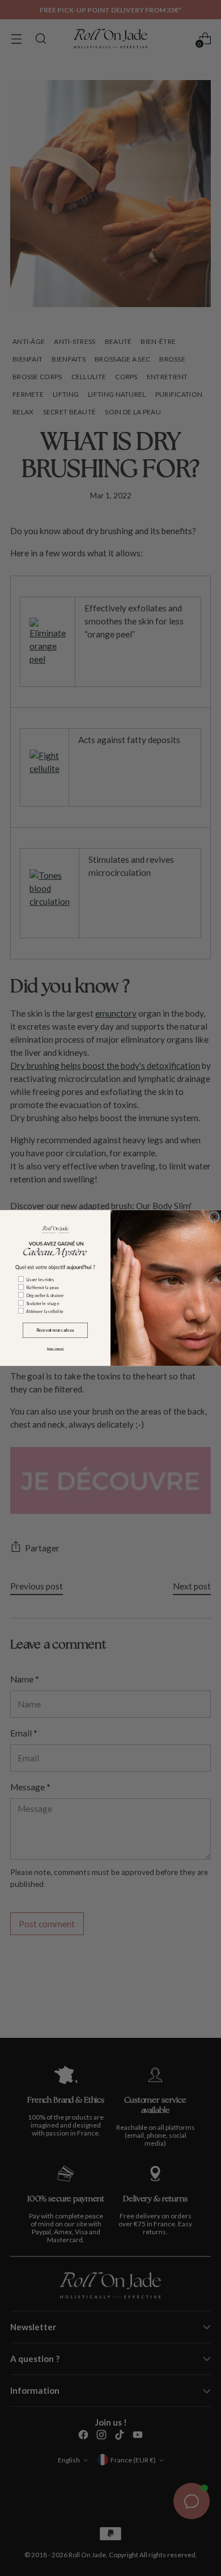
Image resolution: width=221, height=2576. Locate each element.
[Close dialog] (214, 1217)
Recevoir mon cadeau (55, 1330)
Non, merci (56, 1349)
